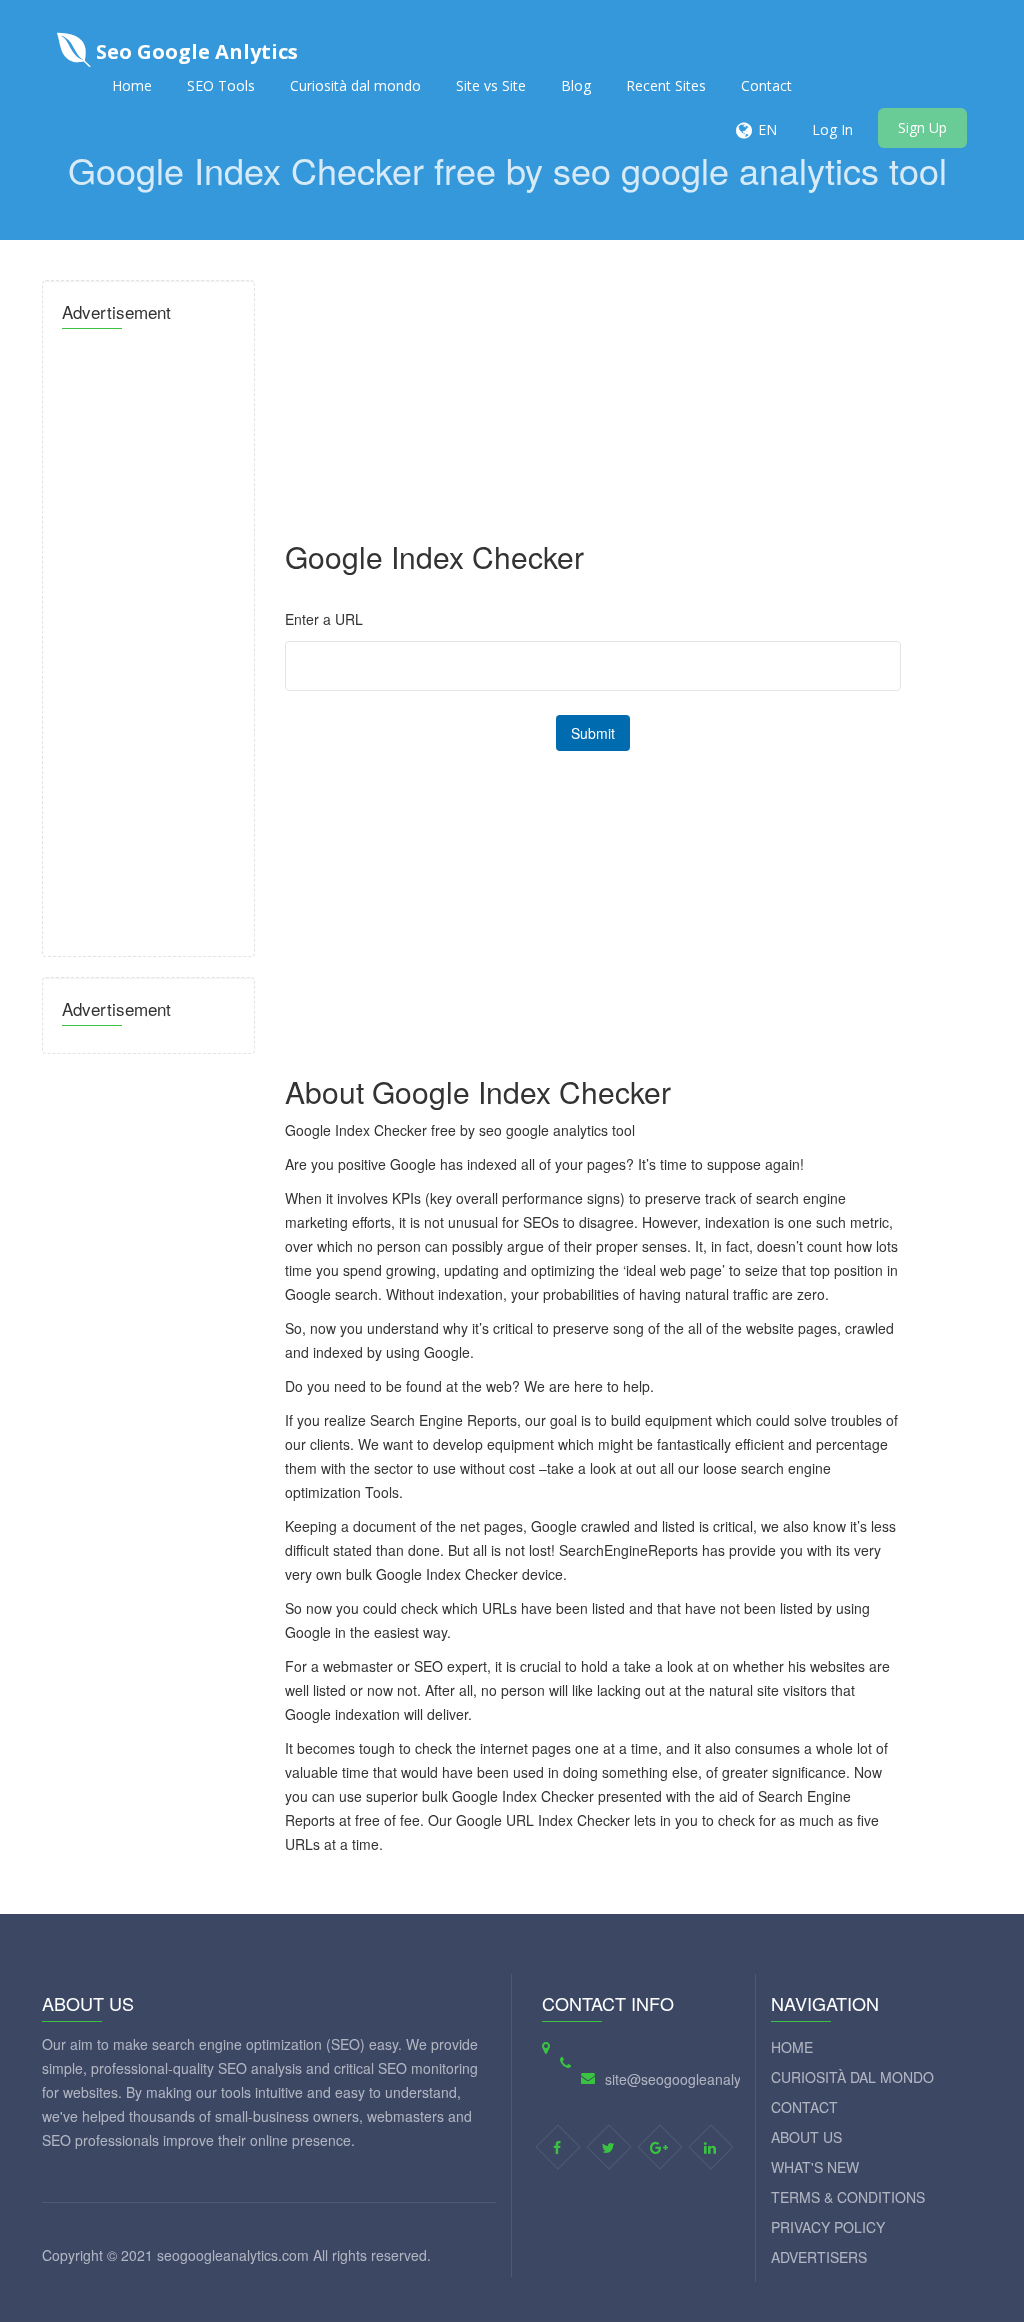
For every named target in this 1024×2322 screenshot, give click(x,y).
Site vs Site (491, 85)
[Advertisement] (148, 637)
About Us (806, 2137)
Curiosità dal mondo (355, 85)
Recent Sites (666, 85)
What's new (815, 2167)
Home (132, 85)
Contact (766, 85)
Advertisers (819, 2257)
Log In (832, 129)
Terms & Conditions (848, 2197)
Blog (576, 85)
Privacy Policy (828, 2227)
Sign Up (922, 127)
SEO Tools (221, 85)
